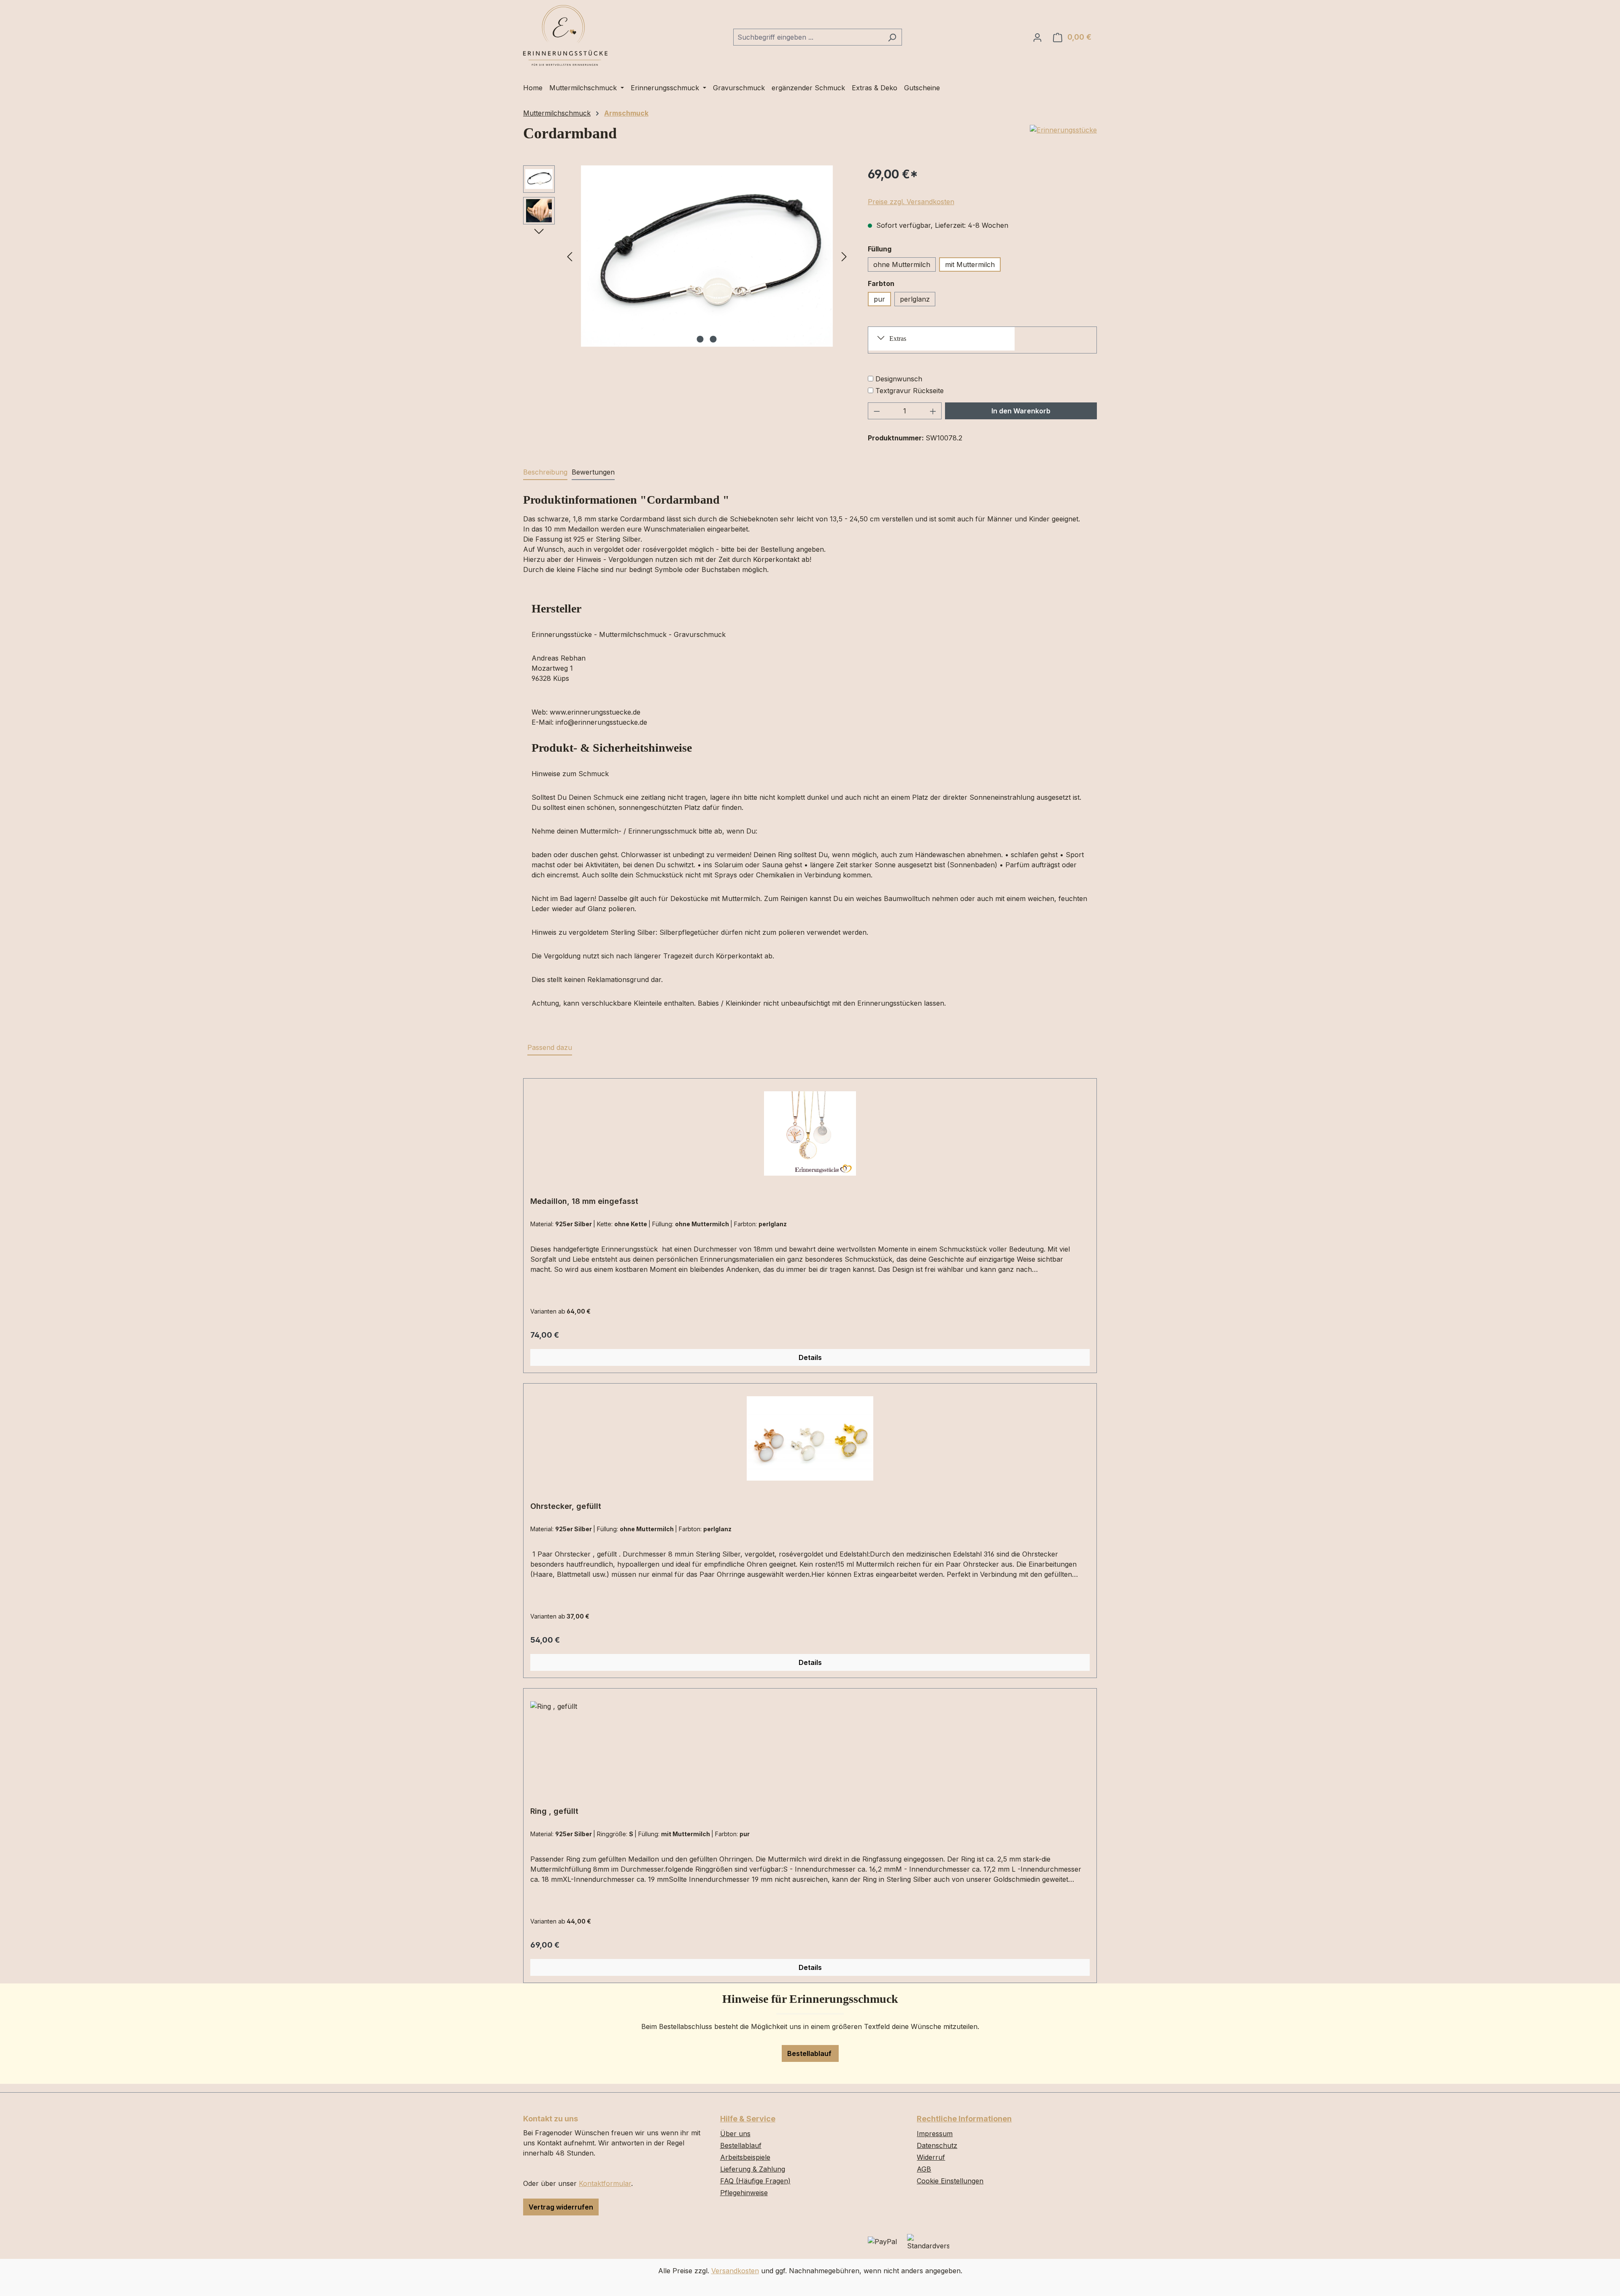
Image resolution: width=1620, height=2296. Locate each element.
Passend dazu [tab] (550, 1047)
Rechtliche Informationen (964, 2119)
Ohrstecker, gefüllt (566, 1506)
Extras (898, 339)
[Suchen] (892, 37)
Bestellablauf (810, 2053)
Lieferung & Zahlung (753, 2169)
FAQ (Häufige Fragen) (755, 2181)
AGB (924, 2169)
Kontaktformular (605, 2183)
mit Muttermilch (970, 264)
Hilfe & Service (748, 2119)
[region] (687, 256)
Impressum (935, 2134)
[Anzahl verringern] (877, 411)
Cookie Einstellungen (950, 2181)
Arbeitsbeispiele (745, 2157)
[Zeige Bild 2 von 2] (713, 339)
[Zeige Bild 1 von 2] (700, 339)
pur (879, 299)
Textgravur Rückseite (910, 391)
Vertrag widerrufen (561, 2207)
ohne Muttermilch (902, 264)
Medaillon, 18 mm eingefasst (584, 1201)
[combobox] (808, 37)
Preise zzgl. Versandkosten (911, 202)
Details (810, 1357)
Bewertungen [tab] (593, 472)
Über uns (735, 2134)
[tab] (545, 472)
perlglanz (915, 299)
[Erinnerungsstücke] (1063, 130)
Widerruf (931, 2157)
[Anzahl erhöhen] (933, 411)
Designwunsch (899, 379)
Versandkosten (735, 2271)
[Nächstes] (844, 256)
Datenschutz (937, 2145)
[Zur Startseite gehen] (565, 35)
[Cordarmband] (707, 256)
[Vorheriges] (570, 256)
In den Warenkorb (1021, 411)
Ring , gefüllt (554, 1811)
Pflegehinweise (744, 2193)
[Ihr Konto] (1037, 37)
